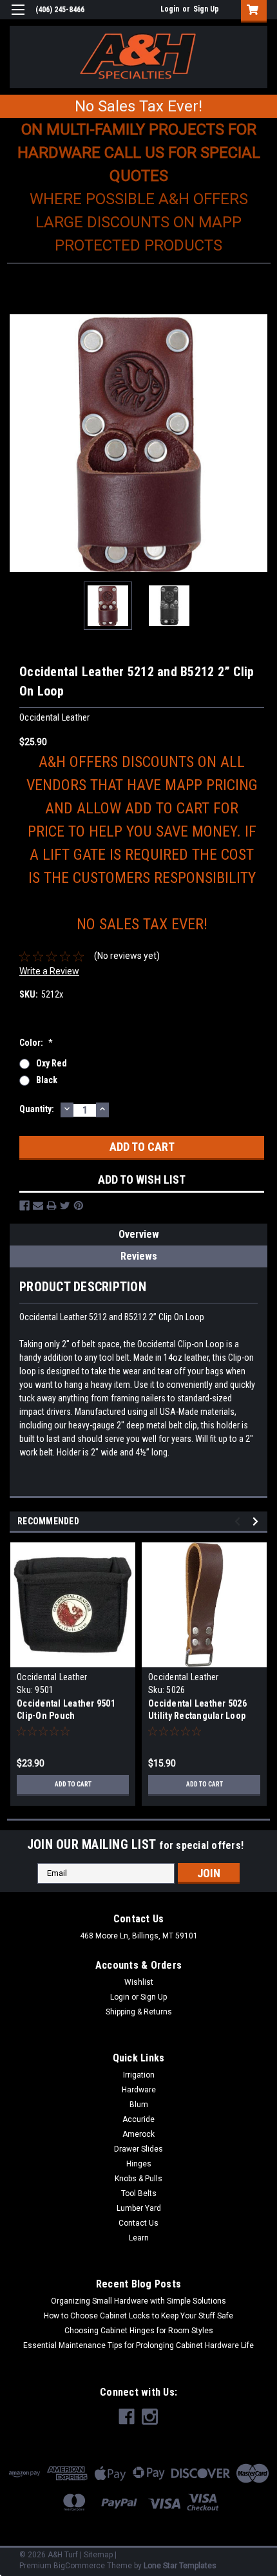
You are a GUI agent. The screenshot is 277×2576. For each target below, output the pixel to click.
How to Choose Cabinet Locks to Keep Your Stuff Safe (138, 2316)
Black (47, 1080)
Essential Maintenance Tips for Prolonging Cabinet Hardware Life (138, 2345)
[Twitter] (65, 1206)
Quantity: (37, 1109)
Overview (139, 1234)
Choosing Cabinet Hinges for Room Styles (139, 2331)
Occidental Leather (52, 1677)
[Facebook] (24, 1206)
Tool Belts (139, 2193)
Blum (139, 2105)
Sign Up (206, 9)
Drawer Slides (138, 2149)
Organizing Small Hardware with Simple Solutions (138, 2301)
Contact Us (138, 2223)
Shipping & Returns (139, 2012)
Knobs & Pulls (138, 2179)
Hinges (139, 2164)
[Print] (52, 1206)
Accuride (138, 2119)
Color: (36, 1043)
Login (170, 9)
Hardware (139, 2090)
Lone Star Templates (180, 2566)
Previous (19, 443)
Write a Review (49, 971)
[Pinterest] (79, 1206)
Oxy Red (52, 1063)
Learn (139, 2238)
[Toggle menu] (18, 18)
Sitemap (98, 2555)
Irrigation (139, 2075)
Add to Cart (73, 1784)
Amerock (138, 2134)
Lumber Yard (139, 2208)
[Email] (38, 1206)
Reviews (139, 1256)
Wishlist (139, 1982)
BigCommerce (79, 2566)
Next (258, 443)
